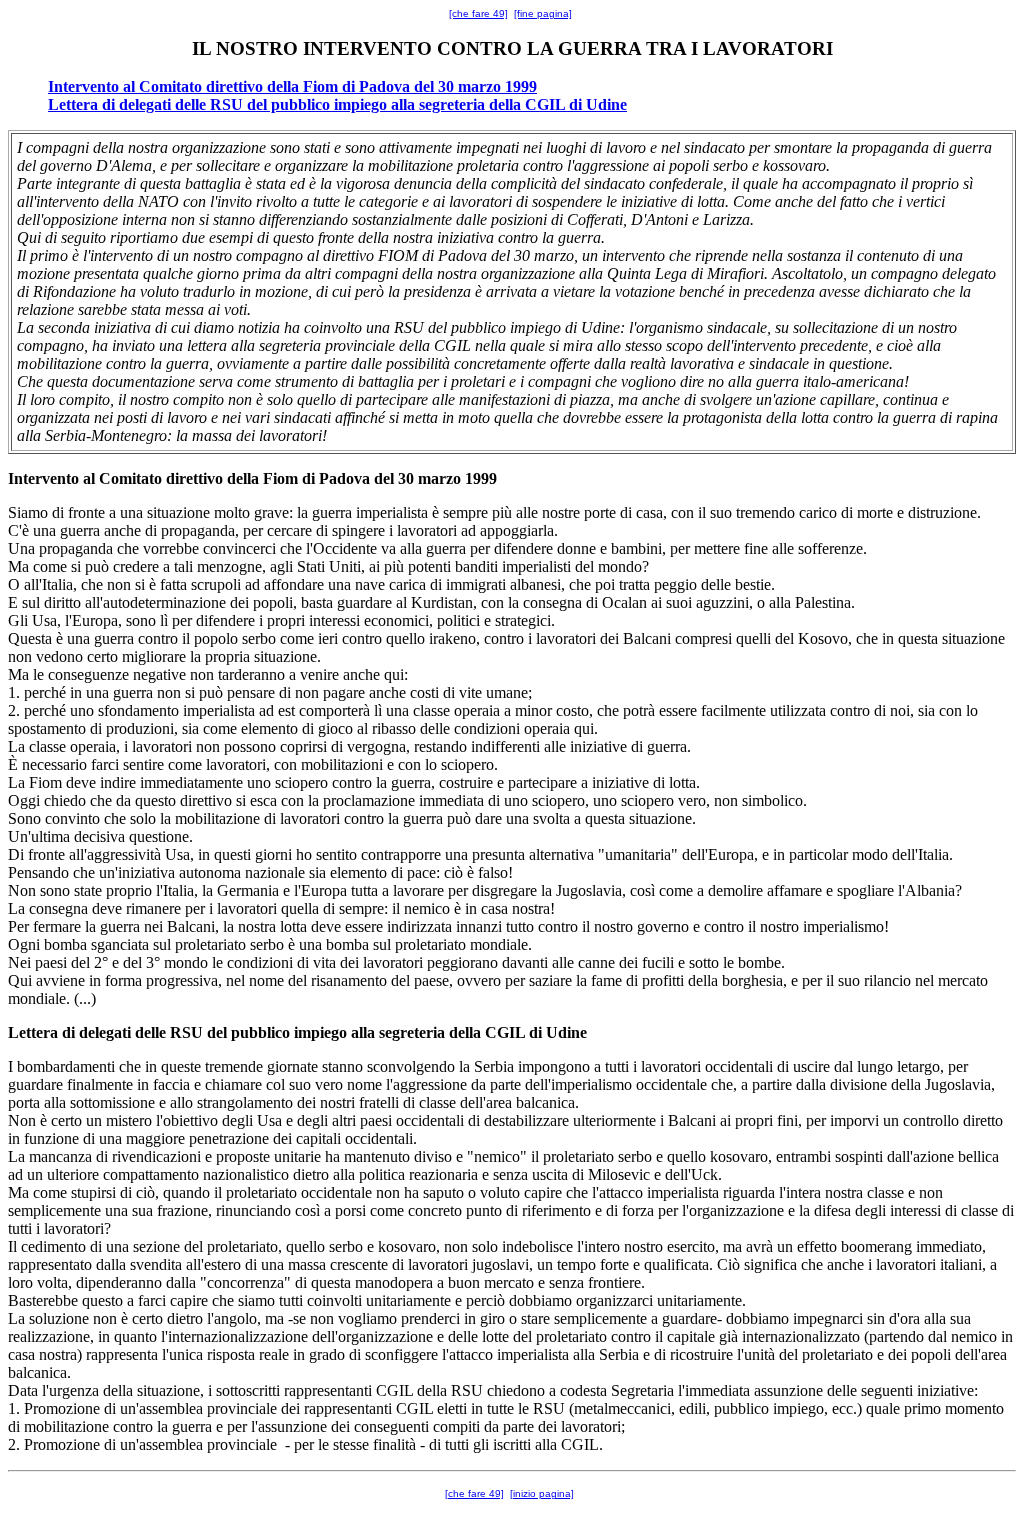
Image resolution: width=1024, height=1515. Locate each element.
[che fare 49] (478, 13)
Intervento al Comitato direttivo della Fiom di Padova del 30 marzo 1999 (292, 86)
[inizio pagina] (542, 1493)
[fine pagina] (543, 13)
